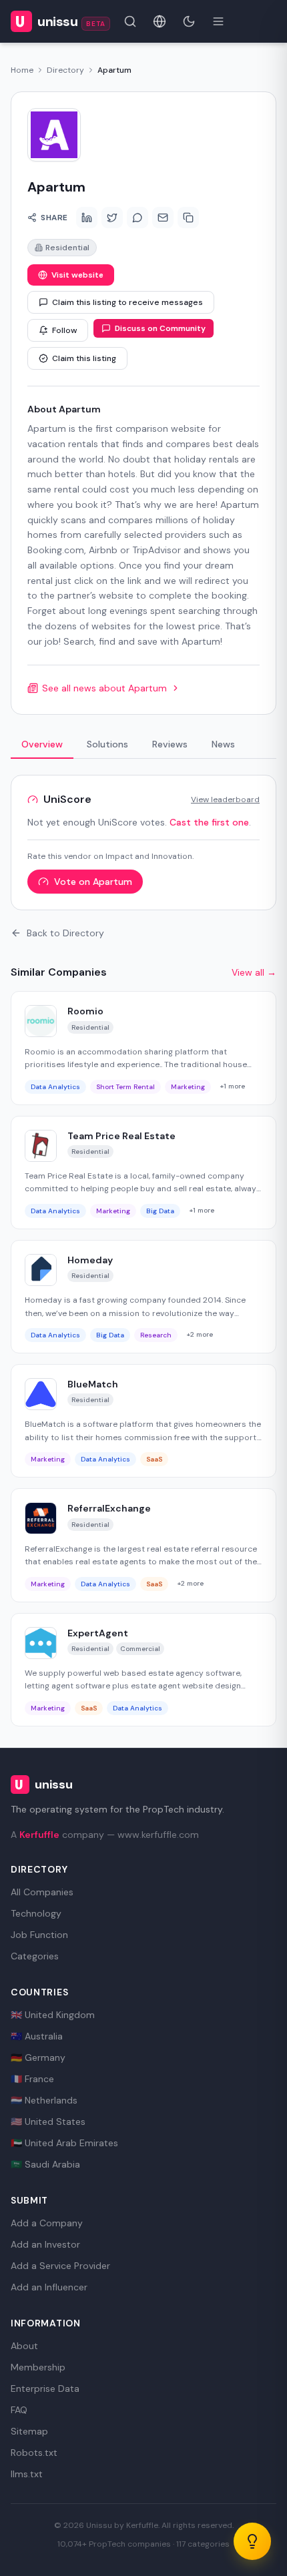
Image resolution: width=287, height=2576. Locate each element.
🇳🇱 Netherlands (44, 2100)
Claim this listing (84, 358)
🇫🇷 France (32, 2079)
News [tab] (223, 744)
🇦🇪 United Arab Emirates (64, 2143)
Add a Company (47, 2223)
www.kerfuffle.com (158, 1835)
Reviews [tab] (170, 744)
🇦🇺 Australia (37, 2036)
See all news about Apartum (104, 688)
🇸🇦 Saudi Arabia (45, 2164)
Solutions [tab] (107, 744)
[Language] (160, 21)
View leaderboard (225, 799)
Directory (65, 70)
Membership (38, 2367)
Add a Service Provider (60, 2266)
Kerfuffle (39, 1835)
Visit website (77, 275)
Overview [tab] (42, 744)
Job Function (39, 1935)
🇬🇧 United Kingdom (53, 2015)
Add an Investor (45, 2244)
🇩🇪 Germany (38, 2057)
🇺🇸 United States (48, 2122)
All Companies (42, 1892)
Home (22, 70)
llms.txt (27, 2474)
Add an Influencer (49, 2287)
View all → (254, 972)
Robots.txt (34, 2453)
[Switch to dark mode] (189, 21)
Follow (64, 330)
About (24, 2346)
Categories (35, 1956)
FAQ (19, 2410)
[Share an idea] (252, 2541)
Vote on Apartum (93, 882)
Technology (36, 1913)
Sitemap (29, 2431)
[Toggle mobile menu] (218, 21)
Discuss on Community (160, 328)
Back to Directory (65, 933)
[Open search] (130, 21)
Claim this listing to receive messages (127, 302)
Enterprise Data (45, 2388)
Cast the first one (209, 822)
